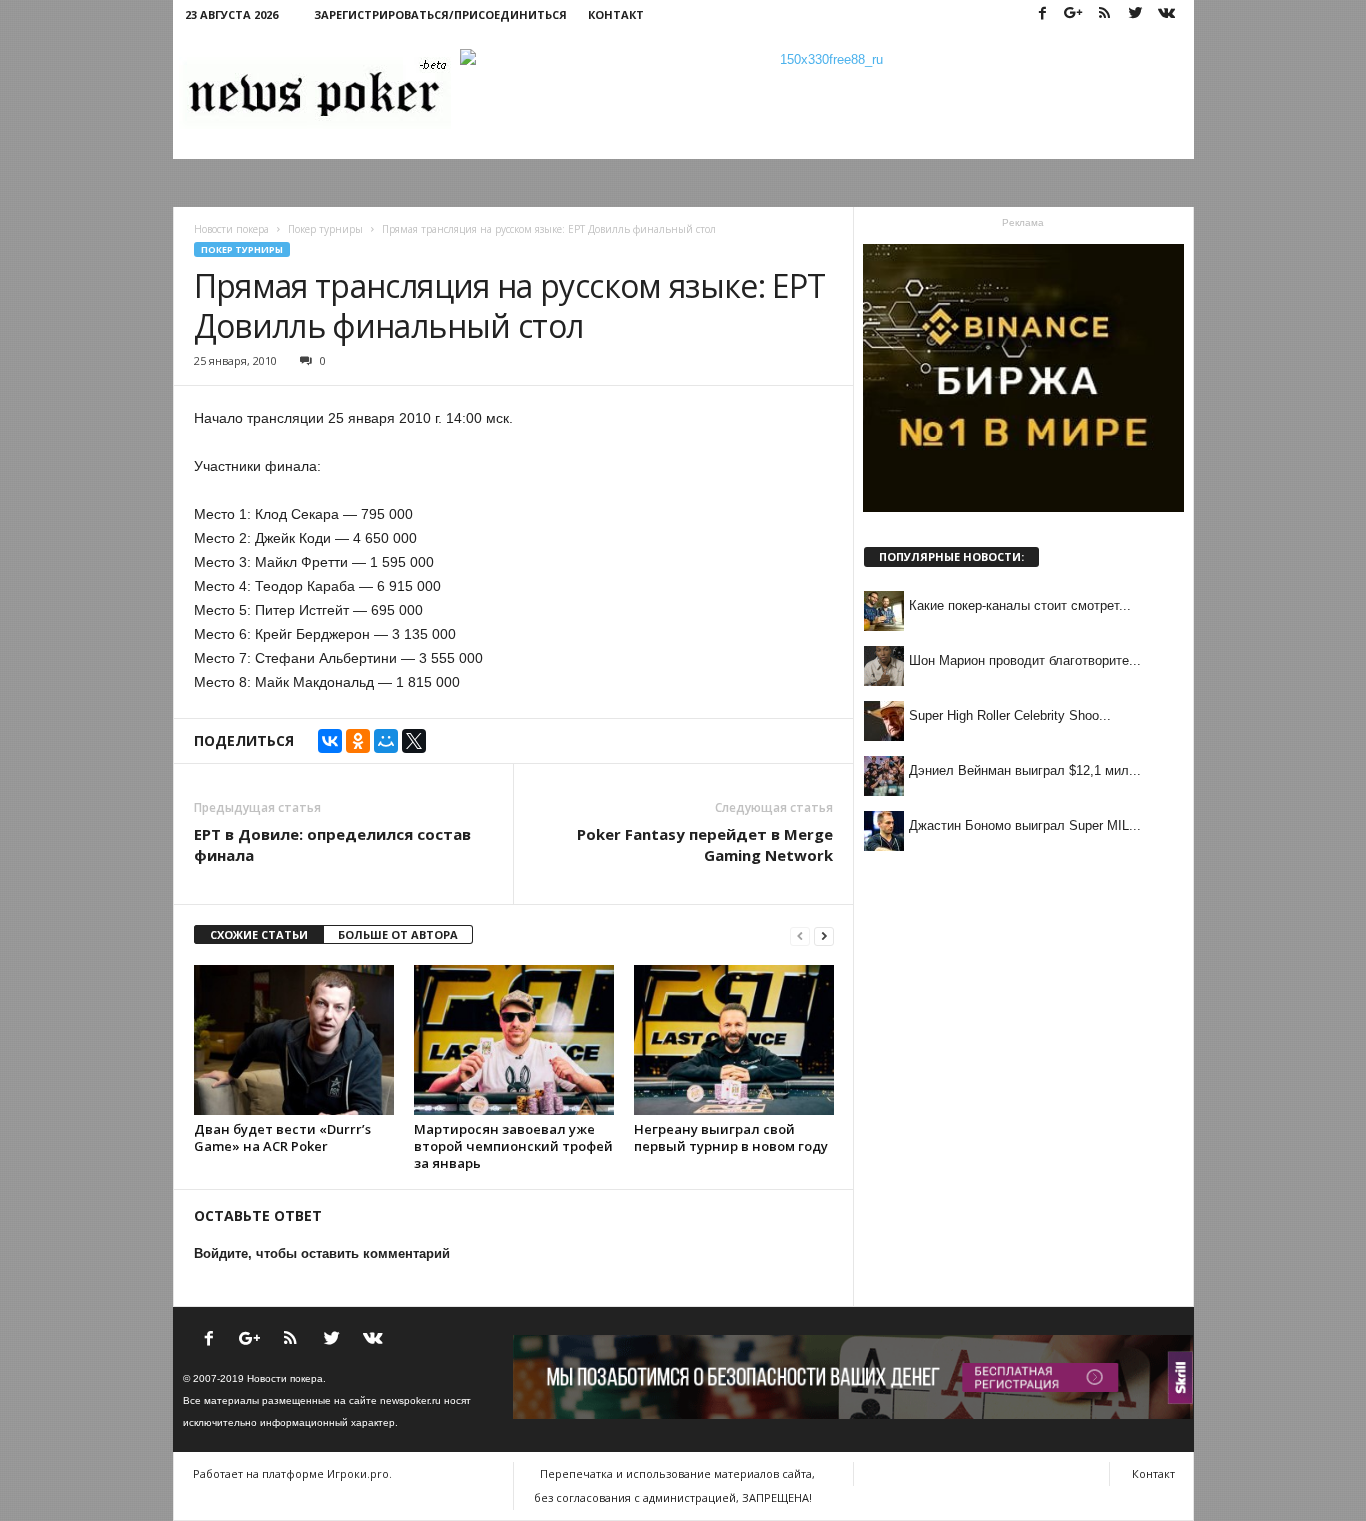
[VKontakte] (1167, 14)
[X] (414, 741)
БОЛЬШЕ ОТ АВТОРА (398, 934)
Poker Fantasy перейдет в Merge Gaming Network (705, 844)
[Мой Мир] (386, 741)
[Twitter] (1136, 14)
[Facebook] (1043, 14)
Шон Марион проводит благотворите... (1025, 660)
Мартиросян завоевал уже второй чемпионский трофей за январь (513, 1146)
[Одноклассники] (358, 741)
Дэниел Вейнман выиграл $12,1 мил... (1025, 770)
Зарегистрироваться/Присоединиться (440, 14)
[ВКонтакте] (330, 741)
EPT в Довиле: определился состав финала (332, 844)
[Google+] (1074, 14)
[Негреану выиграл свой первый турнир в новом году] (734, 1040)
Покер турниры (242, 249)
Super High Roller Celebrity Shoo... (1010, 715)
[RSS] (1105, 14)
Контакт (616, 14)
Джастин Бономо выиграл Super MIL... (1025, 825)
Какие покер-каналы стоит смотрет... (1020, 605)
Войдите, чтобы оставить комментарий (322, 1253)
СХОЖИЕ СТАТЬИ (259, 934)
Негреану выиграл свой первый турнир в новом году (731, 1137)
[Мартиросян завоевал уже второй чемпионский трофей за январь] (514, 1040)
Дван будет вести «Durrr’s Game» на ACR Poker (282, 1137)
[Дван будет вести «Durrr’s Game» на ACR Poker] (294, 1040)
